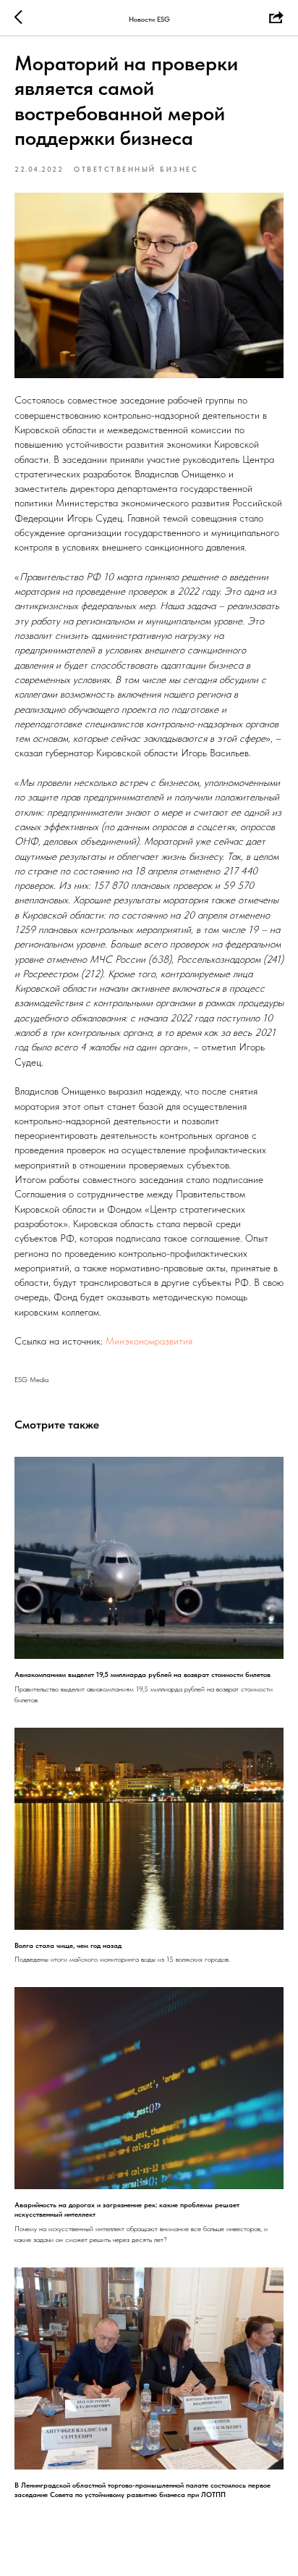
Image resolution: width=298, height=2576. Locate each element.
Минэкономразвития (149, 1341)
